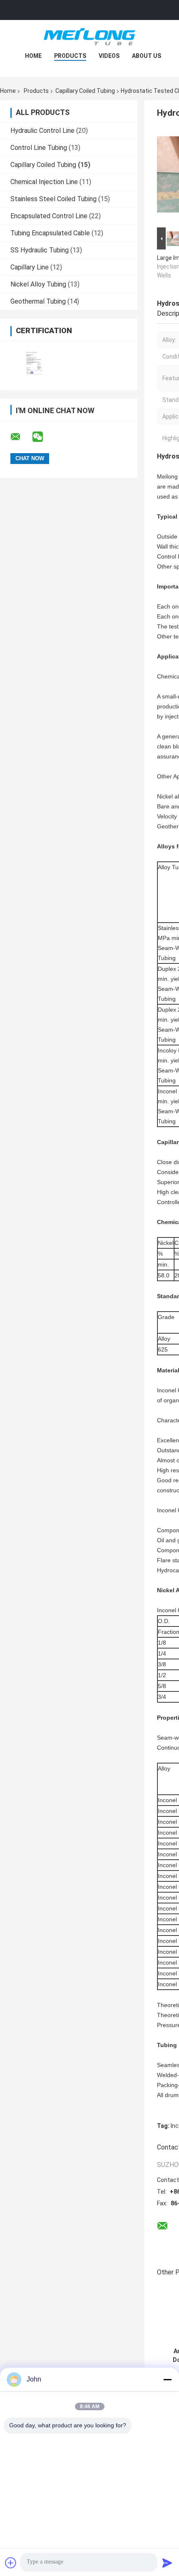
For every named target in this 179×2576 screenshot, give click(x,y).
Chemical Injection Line (44, 182)
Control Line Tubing (39, 148)
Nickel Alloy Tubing (38, 284)
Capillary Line (30, 267)
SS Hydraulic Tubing (40, 250)
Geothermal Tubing (38, 301)
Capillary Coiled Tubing (85, 91)
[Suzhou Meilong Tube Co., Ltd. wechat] (43, 437)
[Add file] (11, 2563)
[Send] (167, 2563)
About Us (147, 56)
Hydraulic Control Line (42, 131)
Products (70, 56)
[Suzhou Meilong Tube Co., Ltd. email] (21, 437)
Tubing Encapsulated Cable (50, 233)
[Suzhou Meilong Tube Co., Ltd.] (89, 37)
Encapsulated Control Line (49, 216)
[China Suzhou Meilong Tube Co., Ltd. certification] (34, 360)
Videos (109, 56)
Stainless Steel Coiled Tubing (53, 199)
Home (33, 56)
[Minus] (167, 2379)
